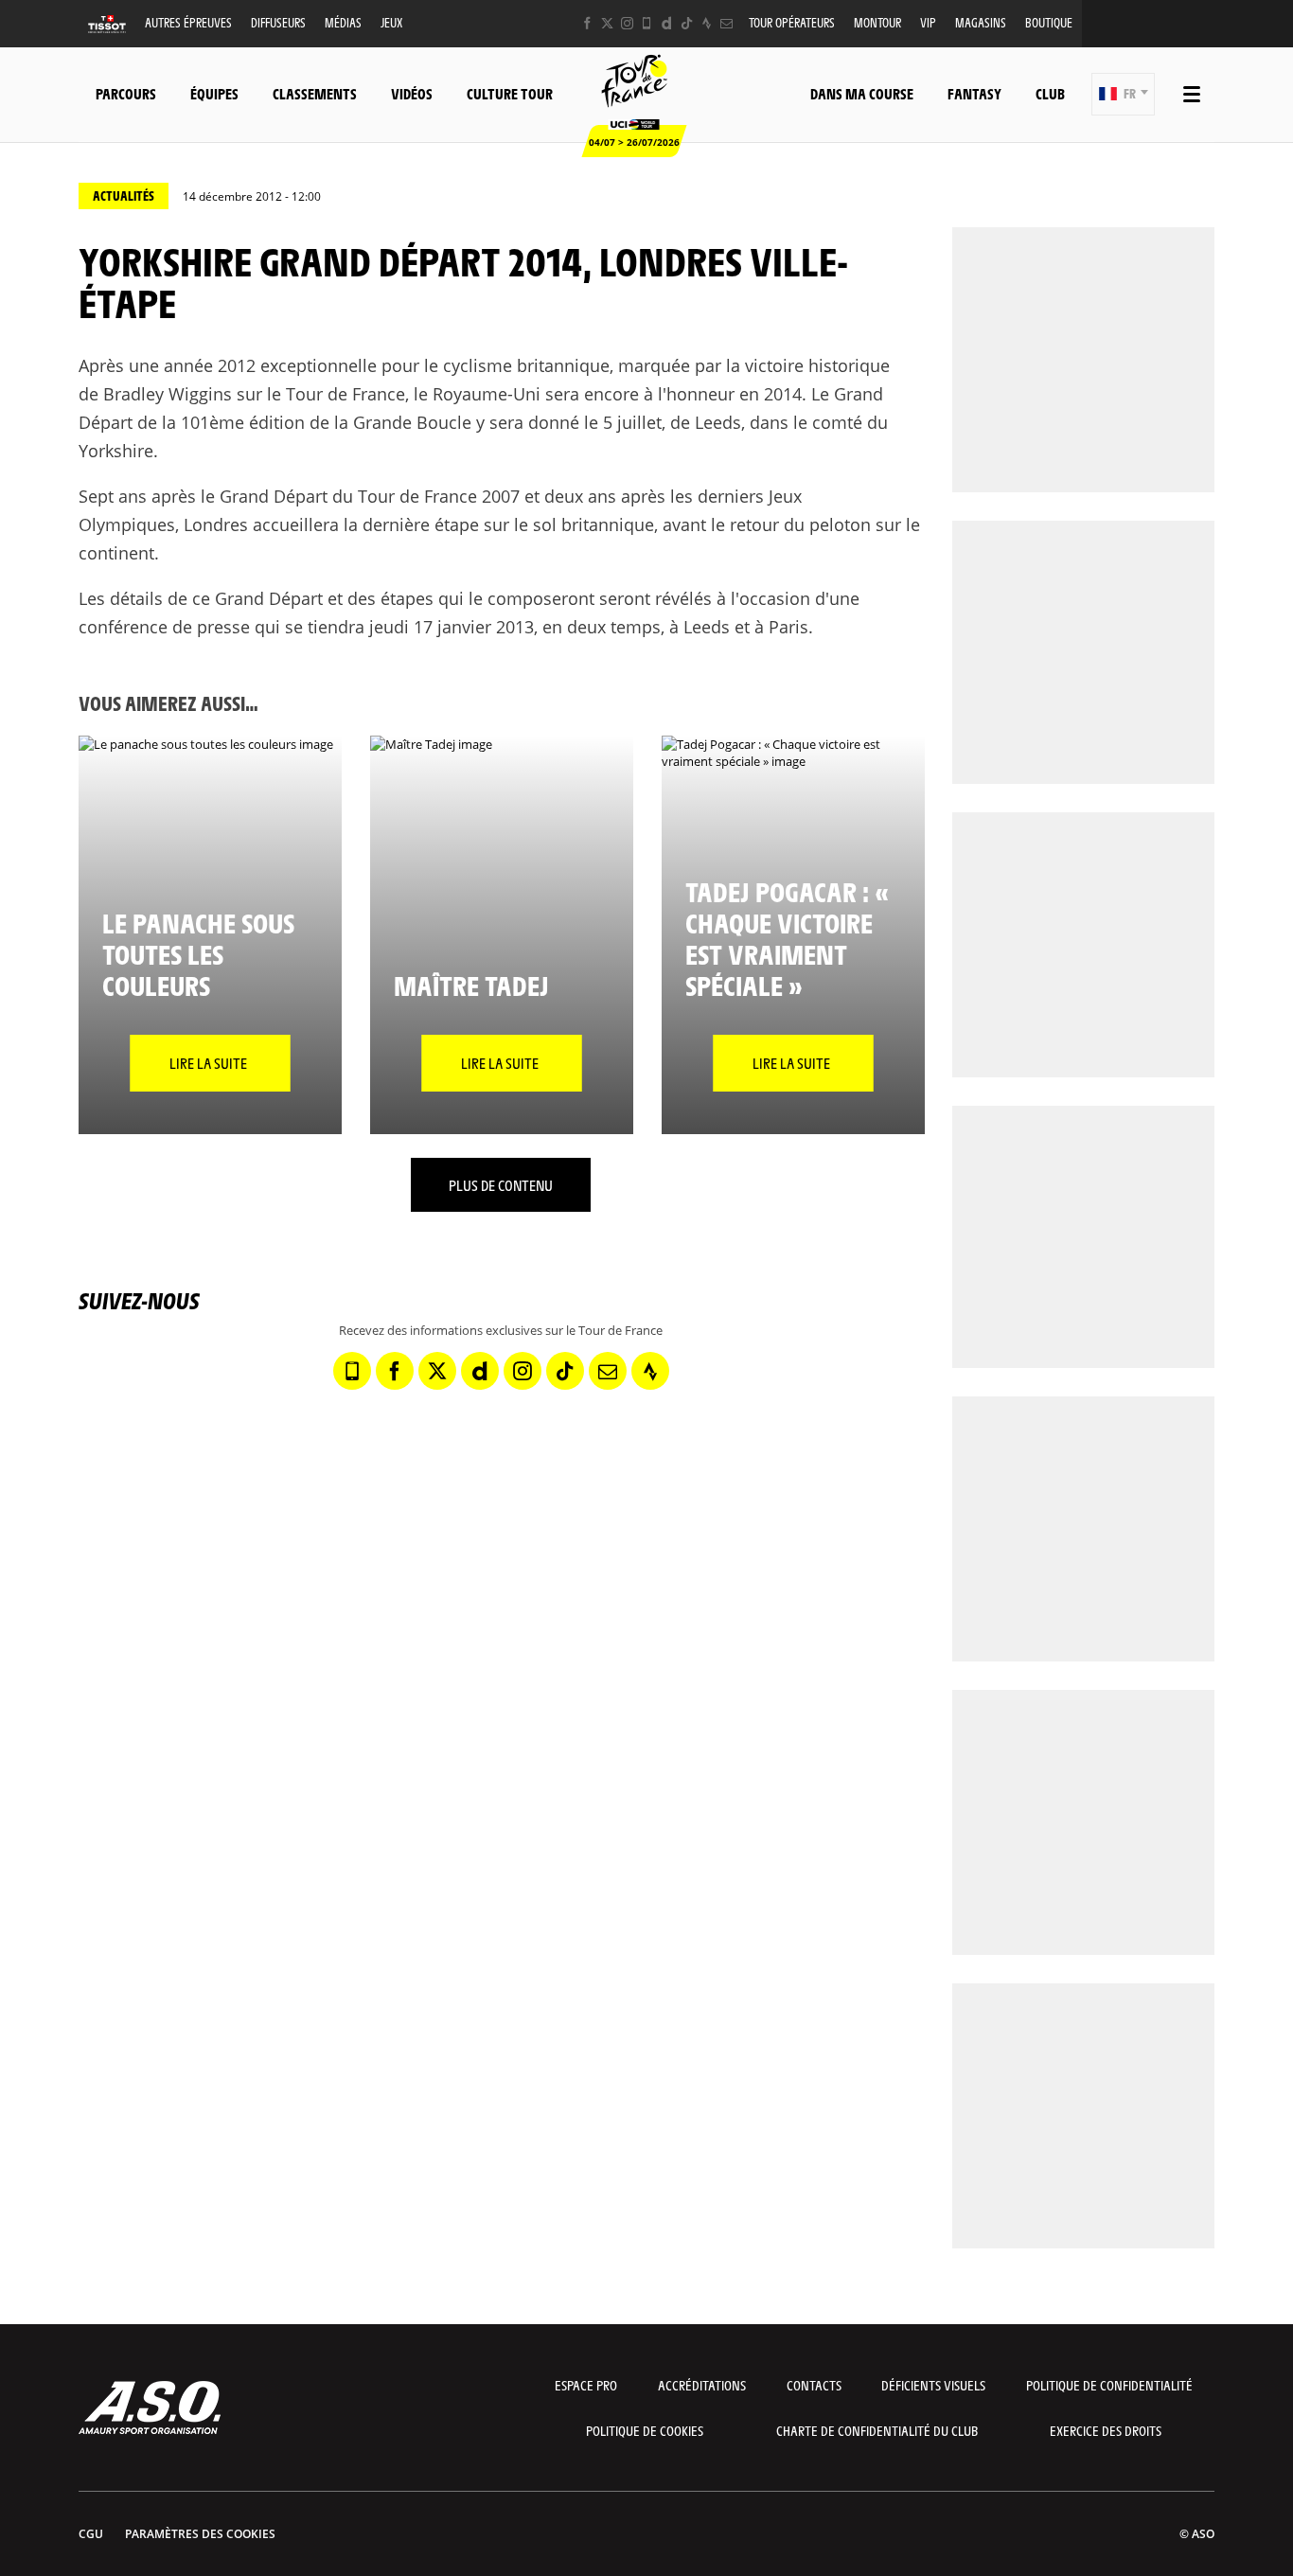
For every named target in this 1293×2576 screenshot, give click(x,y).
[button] (1123, 94)
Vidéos (412, 93)
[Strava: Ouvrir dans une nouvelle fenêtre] (707, 23)
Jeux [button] (391, 22)
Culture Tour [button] (510, 93)
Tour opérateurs (792, 22)
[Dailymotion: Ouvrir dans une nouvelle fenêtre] (667, 23)
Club (1050, 93)
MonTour (877, 22)
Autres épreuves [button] (188, 22)
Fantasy (974, 93)
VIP (928, 22)
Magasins (981, 22)
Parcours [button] (126, 93)
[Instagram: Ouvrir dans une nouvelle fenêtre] (627, 23)
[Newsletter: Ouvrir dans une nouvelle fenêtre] (726, 23)
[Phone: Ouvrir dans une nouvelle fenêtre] (647, 23)
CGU (91, 2534)
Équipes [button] (214, 93)
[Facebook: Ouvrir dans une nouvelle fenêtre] (587, 23)
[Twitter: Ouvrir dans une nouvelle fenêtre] (607, 23)
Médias (343, 22)
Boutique (1049, 22)
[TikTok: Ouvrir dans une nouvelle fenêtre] (687, 23)
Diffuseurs (278, 22)
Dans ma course (862, 93)
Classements (315, 93)
